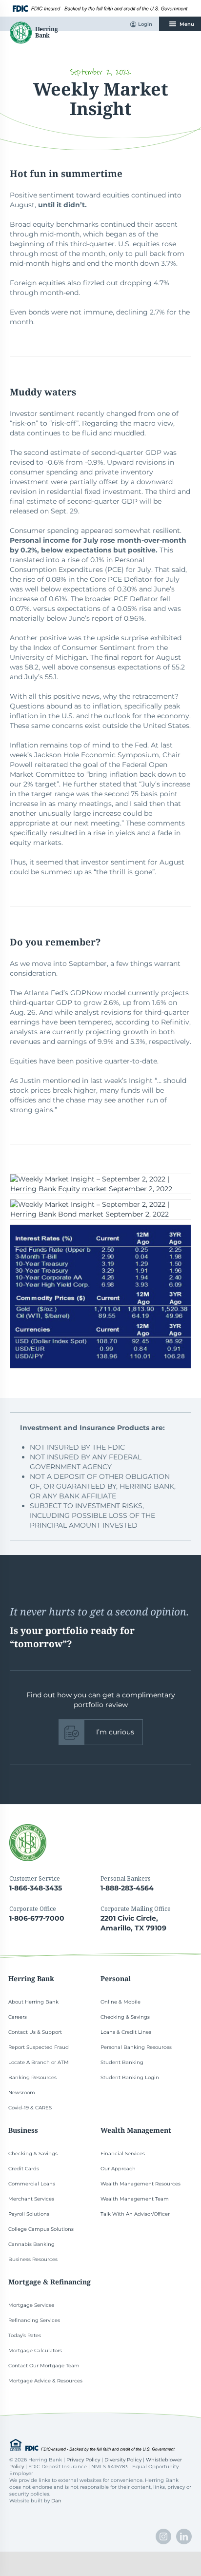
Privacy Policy (83, 2460)
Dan (56, 2501)
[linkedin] (184, 2537)
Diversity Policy (123, 2460)
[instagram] (163, 2537)
